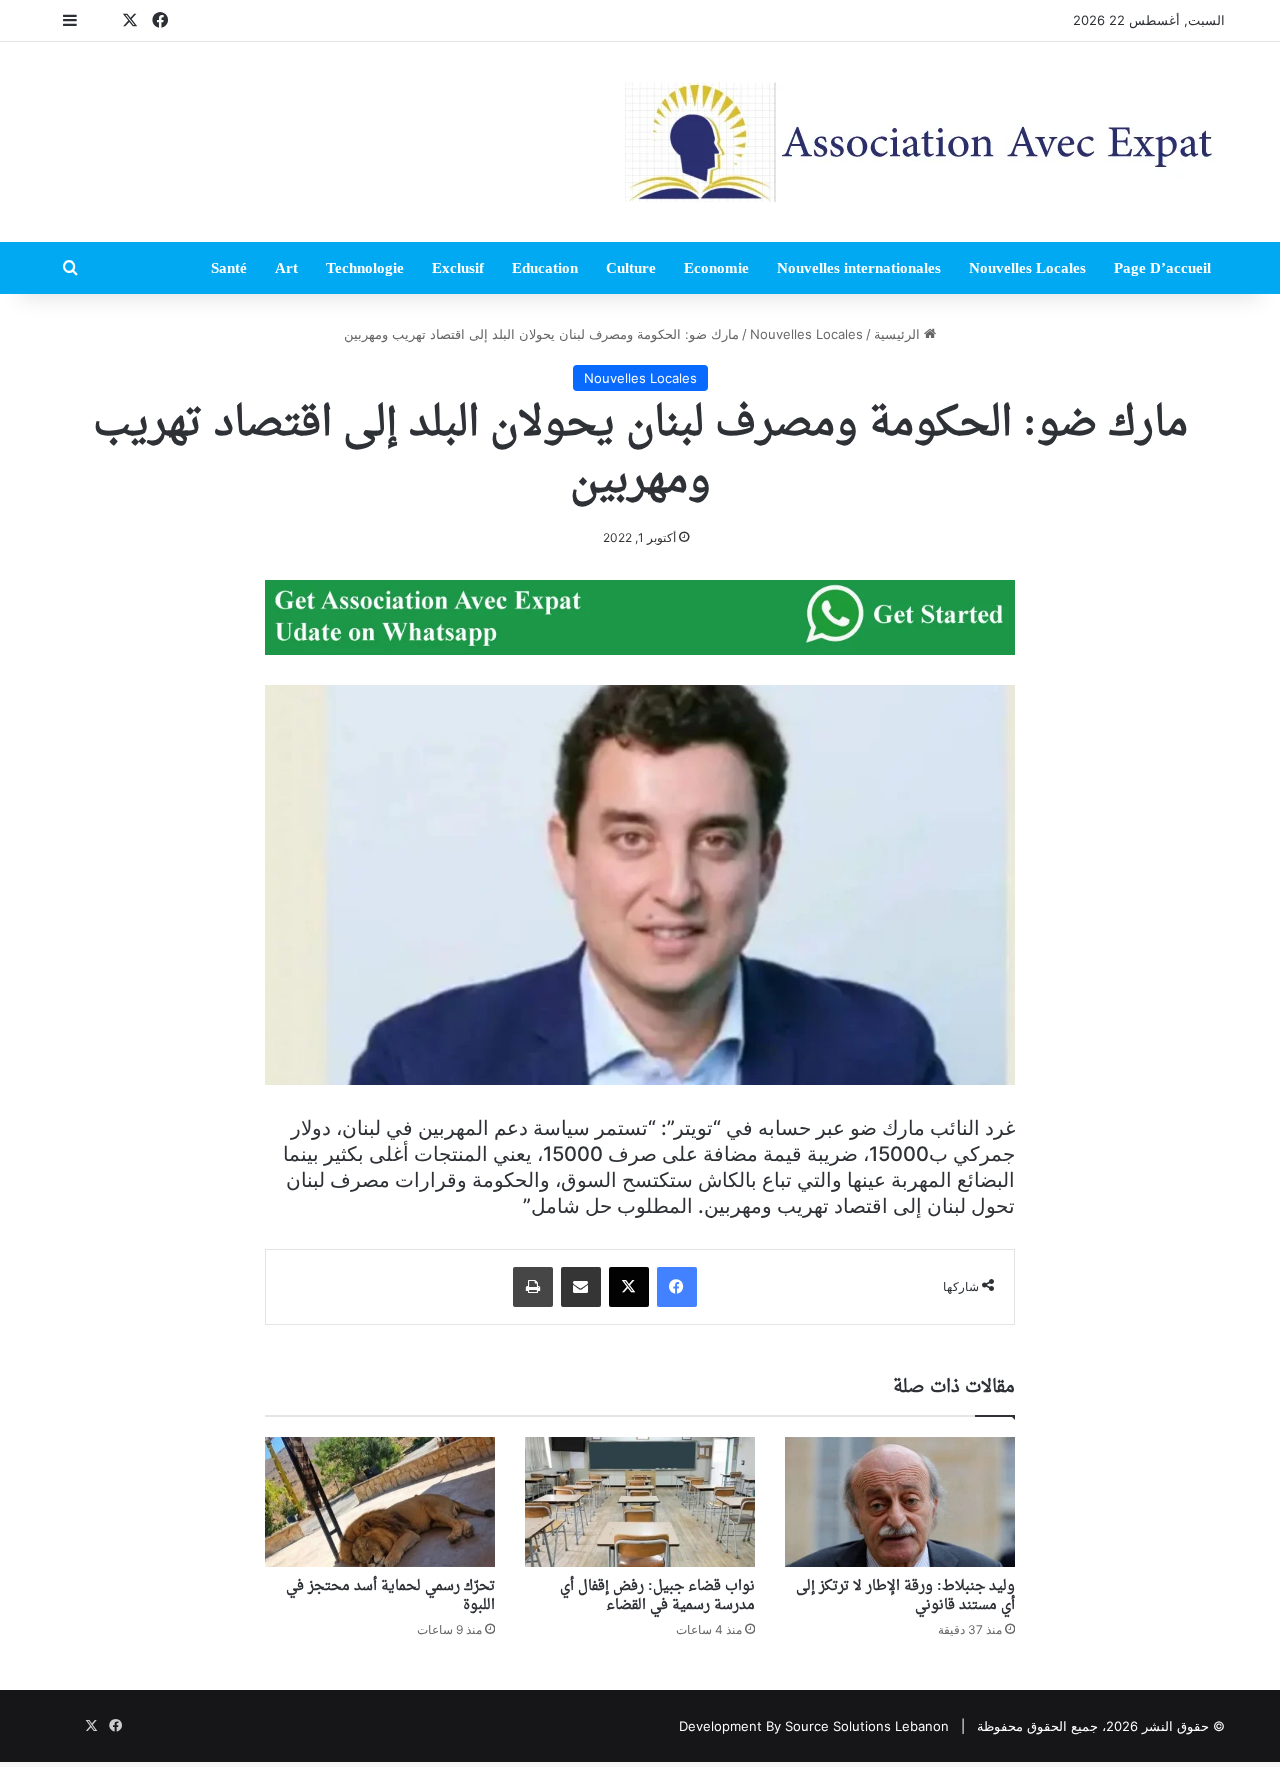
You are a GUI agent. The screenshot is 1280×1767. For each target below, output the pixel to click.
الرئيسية (899, 334)
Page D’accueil (1162, 268)
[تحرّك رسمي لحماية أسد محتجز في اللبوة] (380, 1502)
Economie (716, 268)
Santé (229, 268)
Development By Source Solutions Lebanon (814, 1726)
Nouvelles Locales (1027, 268)
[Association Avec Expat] (925, 142)
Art (286, 268)
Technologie (365, 268)
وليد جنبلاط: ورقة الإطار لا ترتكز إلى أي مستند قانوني (905, 1596)
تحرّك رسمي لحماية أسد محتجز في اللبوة (390, 1596)
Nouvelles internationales (859, 268)
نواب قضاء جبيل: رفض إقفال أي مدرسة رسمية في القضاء (657, 1596)
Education (545, 268)
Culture (631, 268)
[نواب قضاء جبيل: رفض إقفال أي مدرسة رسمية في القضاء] (640, 1502)
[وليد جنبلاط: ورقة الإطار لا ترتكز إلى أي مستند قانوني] (900, 1502)
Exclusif (458, 268)
